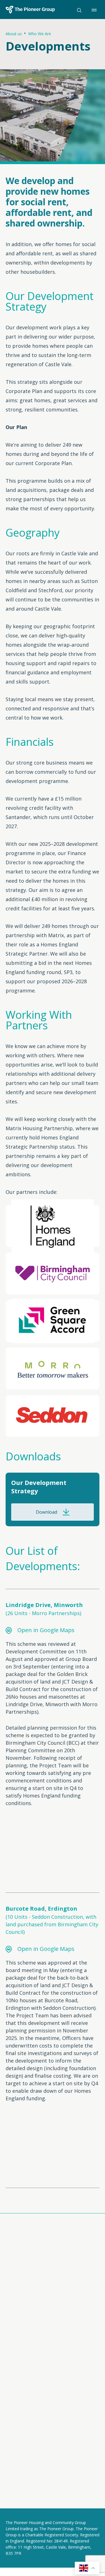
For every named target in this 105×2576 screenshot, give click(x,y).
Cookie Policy (58, 2474)
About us (14, 34)
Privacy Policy (20, 2474)
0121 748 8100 (28, 2393)
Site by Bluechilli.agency (30, 2502)
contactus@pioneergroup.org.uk (40, 2426)
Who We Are (40, 34)
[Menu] (95, 10)
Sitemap (14, 2479)
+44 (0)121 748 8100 (26, 2432)
